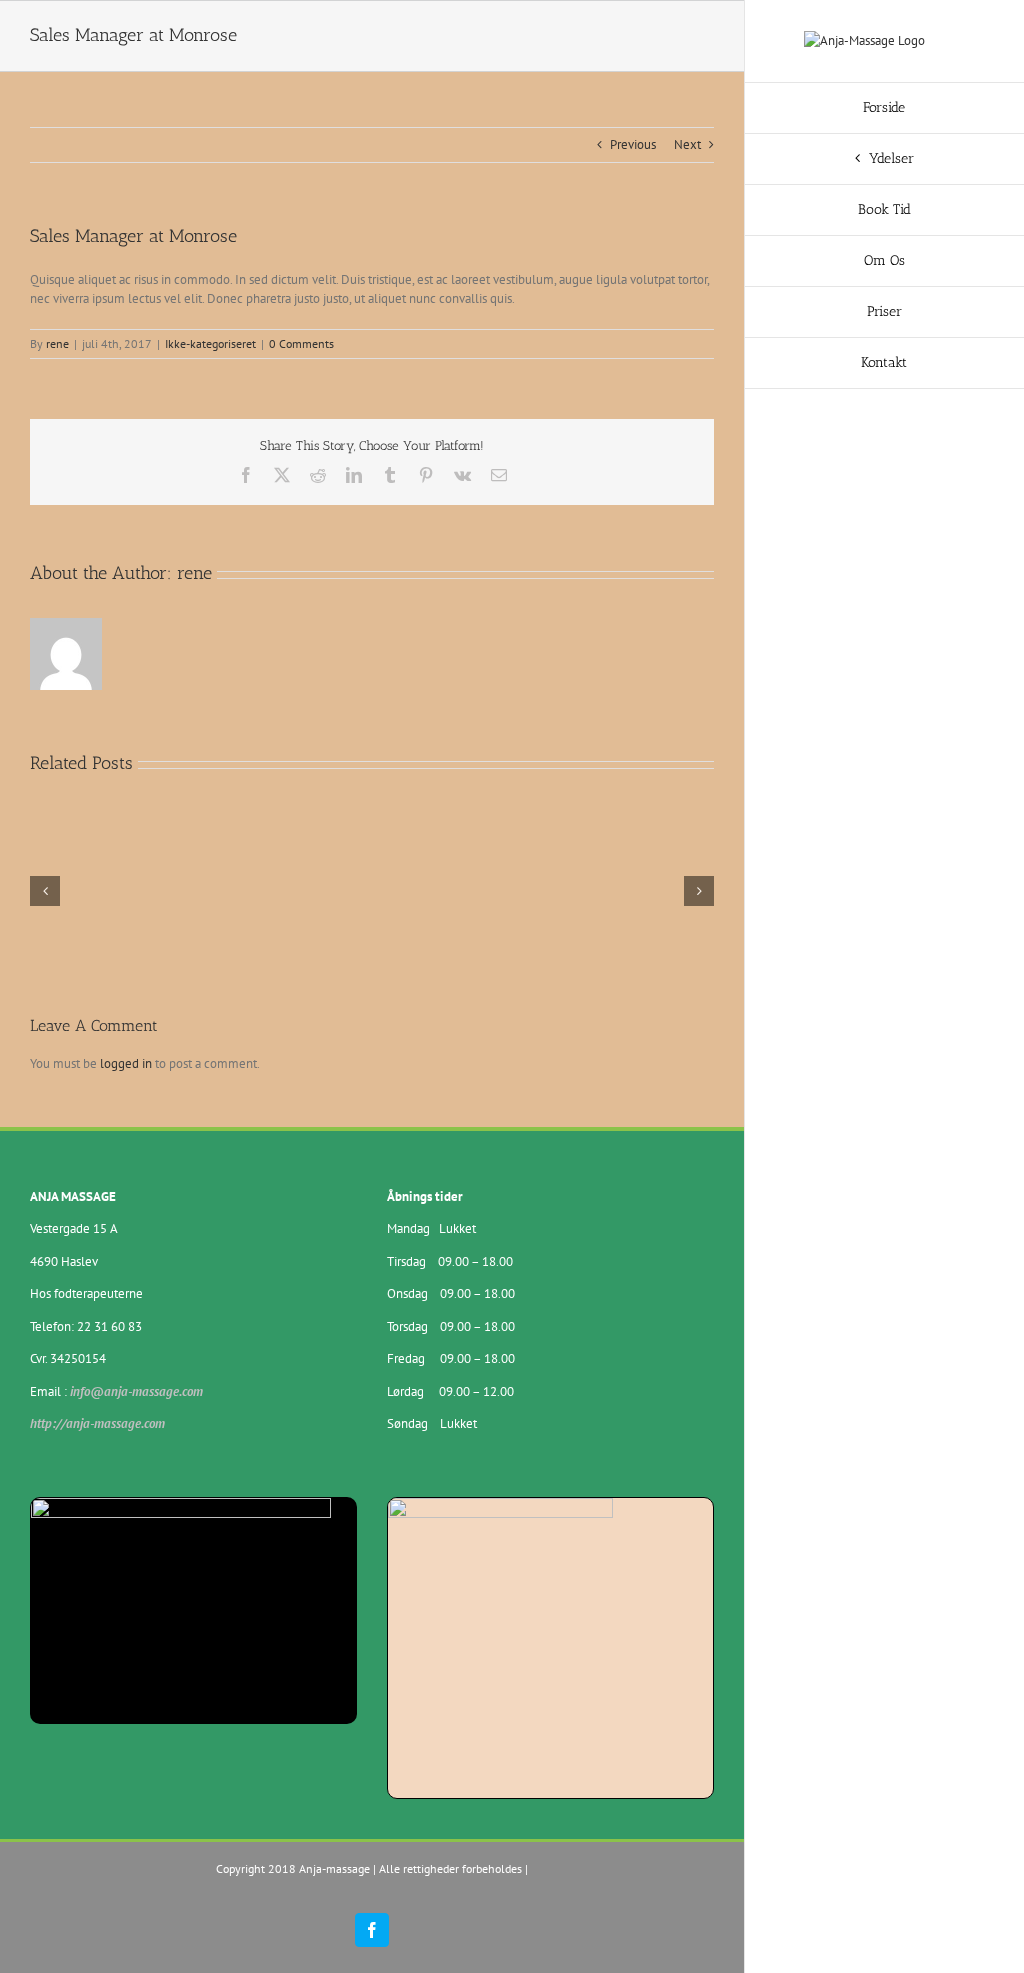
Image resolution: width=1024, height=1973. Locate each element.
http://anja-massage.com (97, 1423)
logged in (126, 1063)
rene (57, 343)
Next (687, 144)
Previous (633, 144)
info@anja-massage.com (136, 1391)
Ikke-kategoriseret (210, 343)
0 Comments (301, 343)
